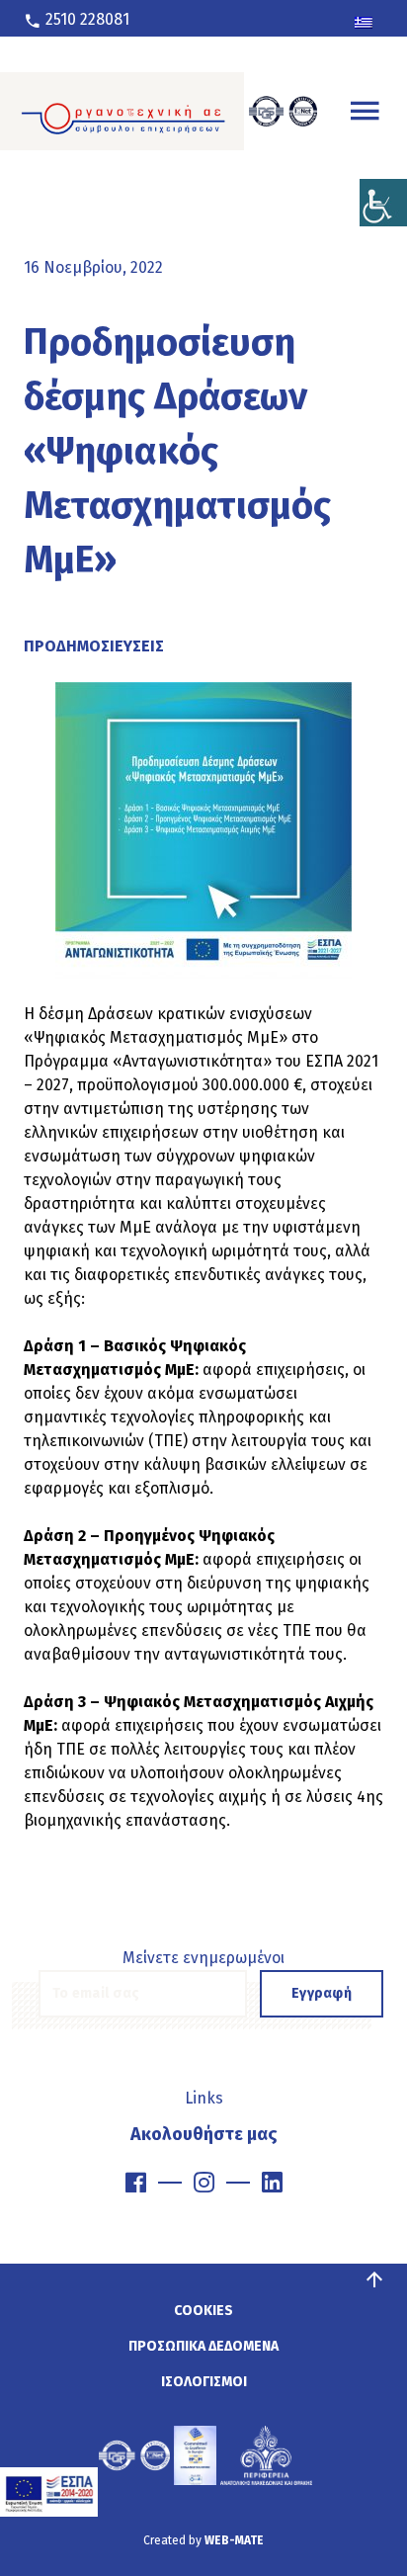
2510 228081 (85, 19)
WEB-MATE (234, 2540)
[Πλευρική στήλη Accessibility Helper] (383, 203)
